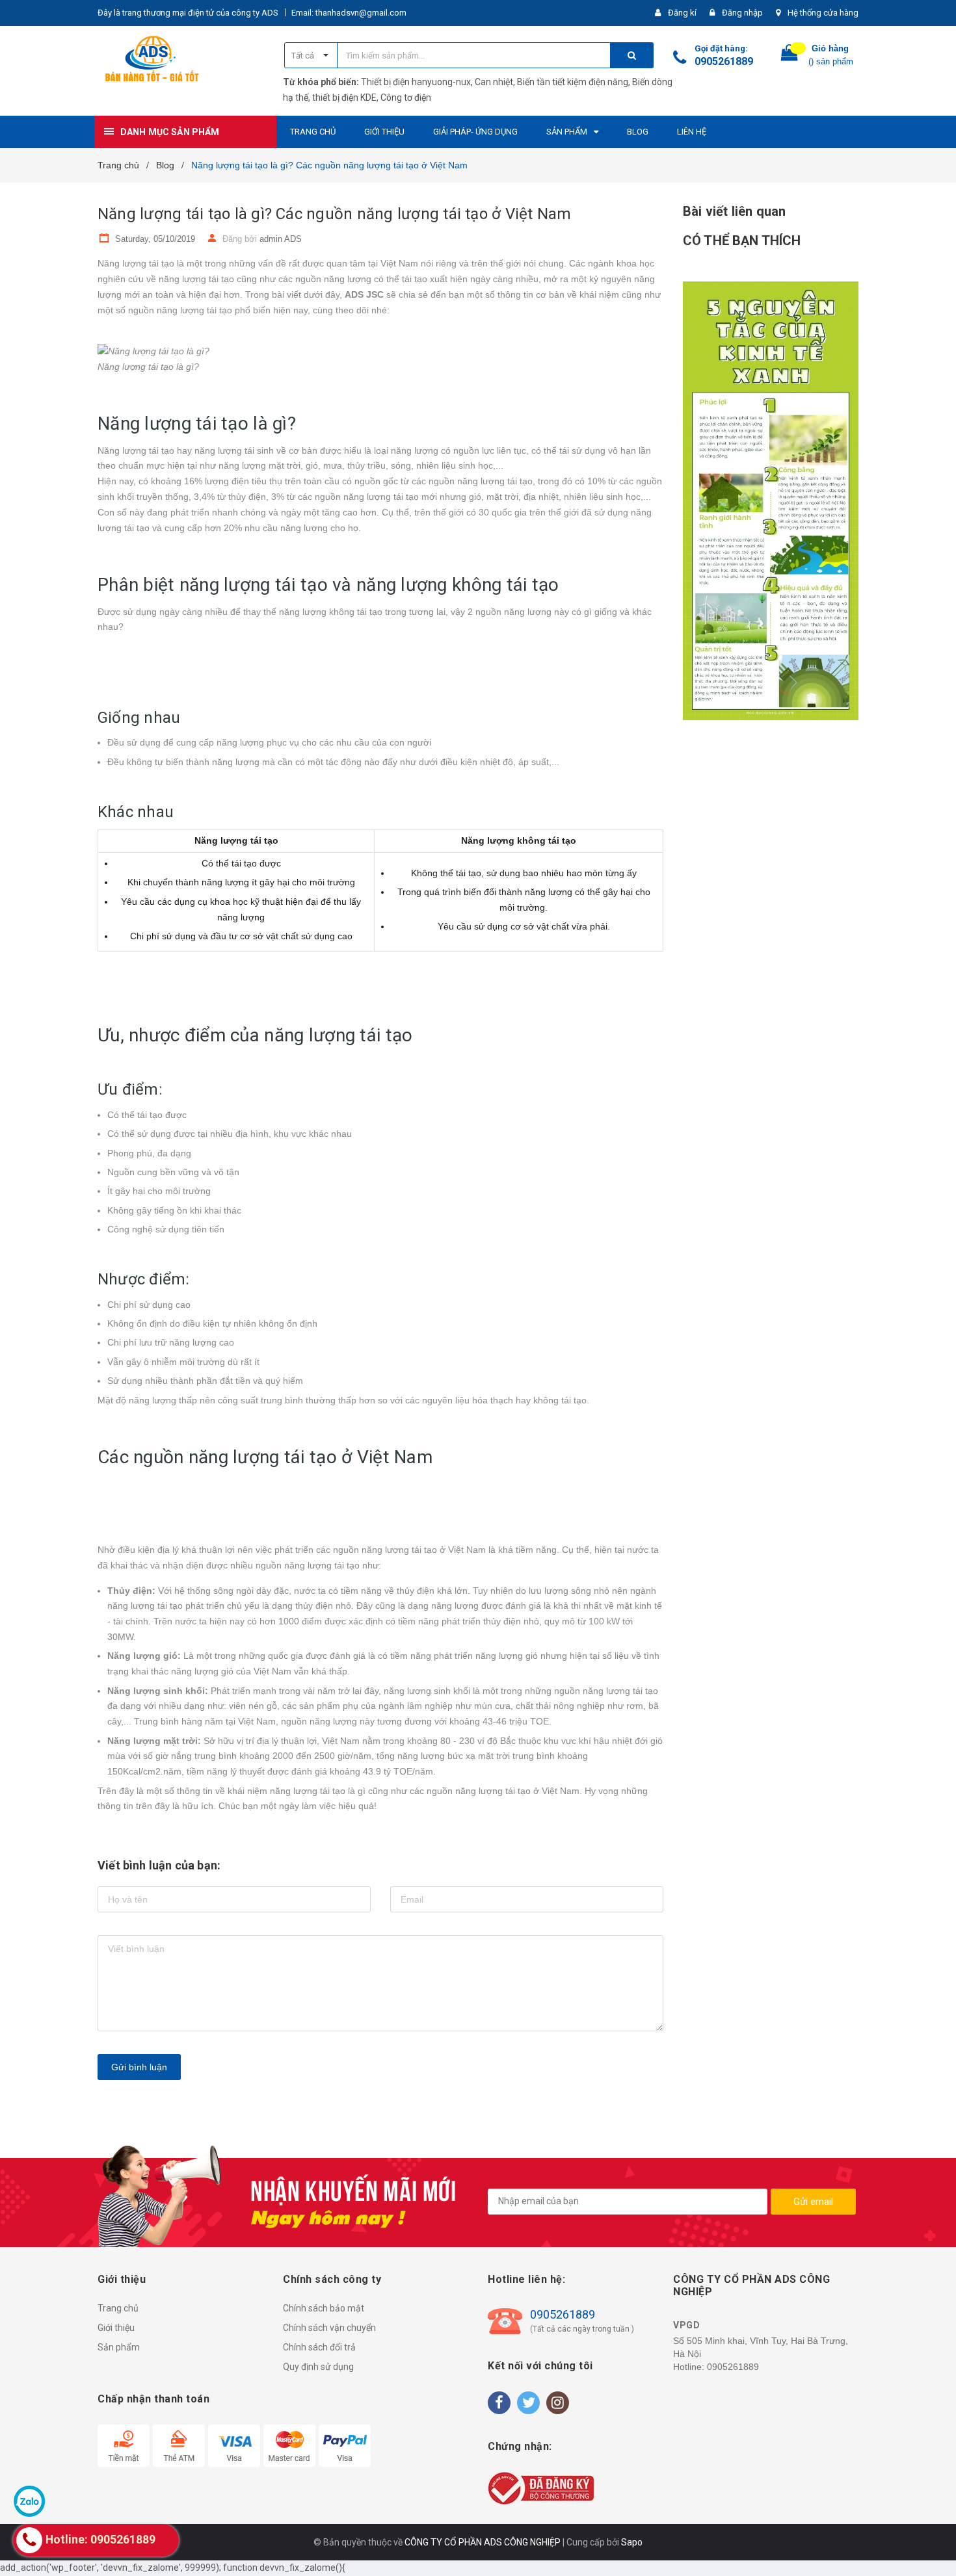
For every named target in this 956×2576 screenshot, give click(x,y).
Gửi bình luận (139, 2067)
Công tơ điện (406, 98)
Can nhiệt (494, 82)
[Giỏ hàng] (790, 56)
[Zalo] (29, 2501)
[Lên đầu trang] (933, 2550)
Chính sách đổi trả (319, 2347)
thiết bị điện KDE (344, 98)
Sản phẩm (119, 2347)
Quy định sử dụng (318, 2367)
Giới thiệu (116, 2328)
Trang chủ (118, 2308)
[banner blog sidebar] (771, 501)
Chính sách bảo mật (324, 2308)
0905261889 (724, 61)
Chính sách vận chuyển (329, 2328)
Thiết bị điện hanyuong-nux (416, 82)
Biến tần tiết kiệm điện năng (573, 82)
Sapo (632, 2542)
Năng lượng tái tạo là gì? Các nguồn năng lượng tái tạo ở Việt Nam (335, 214)
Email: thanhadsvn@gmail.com (349, 13)
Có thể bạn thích (742, 241)
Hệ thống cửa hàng (823, 13)
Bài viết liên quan (734, 211)
